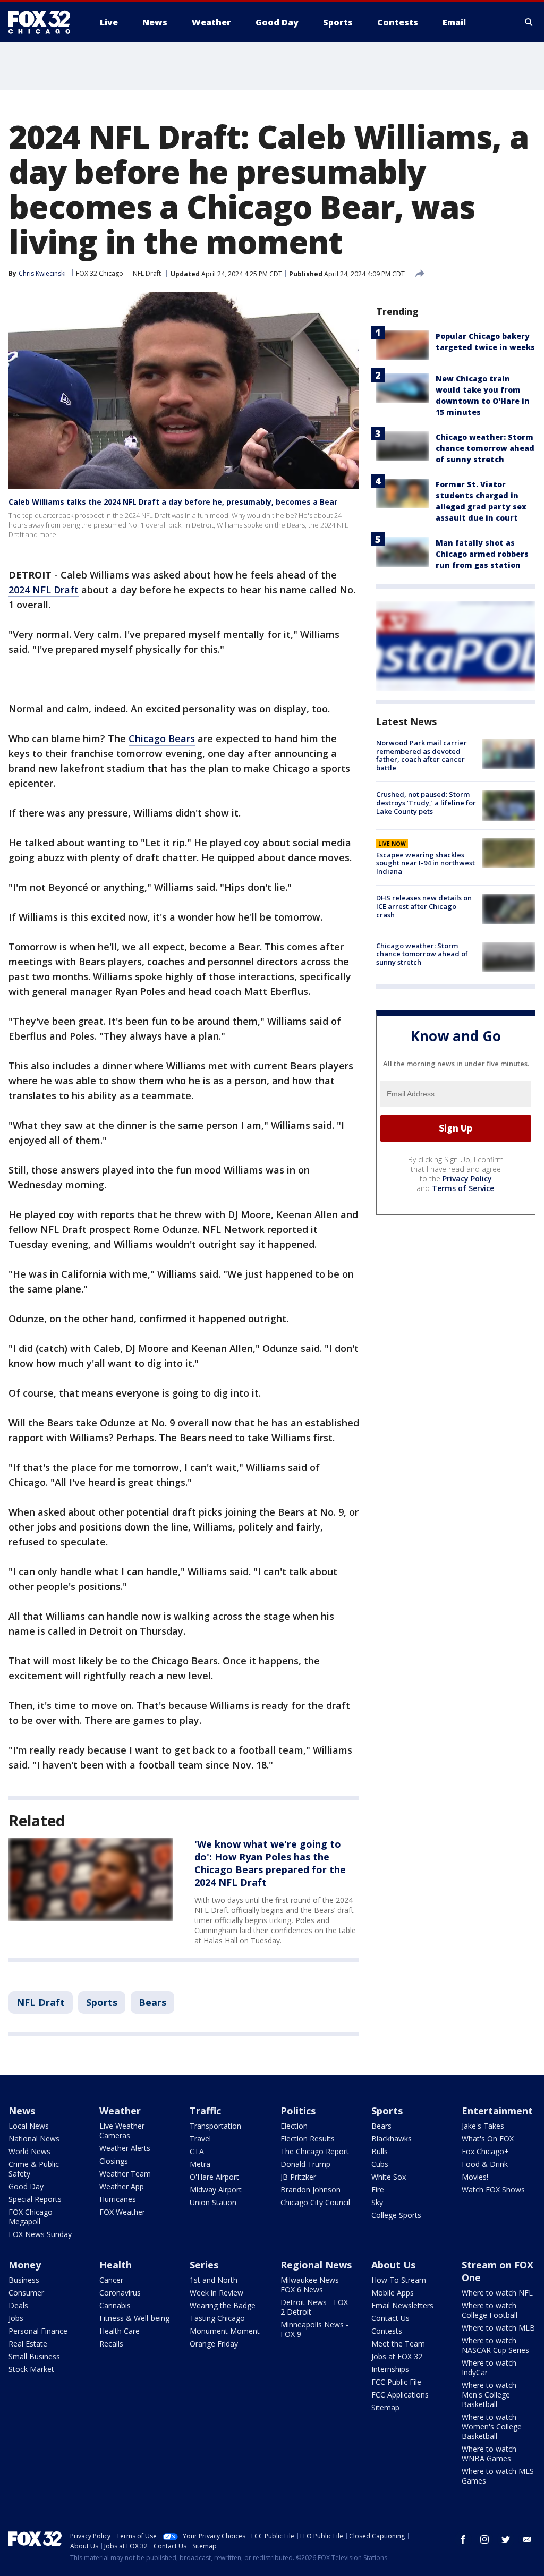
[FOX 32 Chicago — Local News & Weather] (44, 22)
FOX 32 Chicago (100, 273)
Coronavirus (120, 2293)
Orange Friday (214, 2344)
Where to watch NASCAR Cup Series (495, 2345)
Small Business (34, 2356)
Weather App (122, 2186)
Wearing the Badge (223, 2305)
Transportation (215, 2126)
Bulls (380, 2151)
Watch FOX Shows (493, 2190)
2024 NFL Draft (44, 590)
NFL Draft (147, 273)
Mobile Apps (393, 2293)
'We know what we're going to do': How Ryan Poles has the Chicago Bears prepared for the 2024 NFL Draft (270, 1863)
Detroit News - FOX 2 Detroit (314, 2307)
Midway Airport (216, 2190)
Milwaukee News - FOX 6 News (312, 2285)
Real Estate (28, 2344)
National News (34, 2139)
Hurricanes (118, 2199)
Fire (378, 2190)
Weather (120, 2111)
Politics (298, 2111)
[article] (91, 1879)
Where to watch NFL (497, 2293)
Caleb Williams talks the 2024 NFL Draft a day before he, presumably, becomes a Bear (173, 502)
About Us (393, 2265)
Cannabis (115, 2305)
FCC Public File (396, 2382)
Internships (390, 2369)
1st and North (214, 2280)
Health (116, 2265)
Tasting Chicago (217, 2318)
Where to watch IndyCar (489, 2367)
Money (25, 2265)
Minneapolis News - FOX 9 (314, 2329)
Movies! (475, 2177)
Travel (200, 2139)
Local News (29, 2126)
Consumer (26, 2293)
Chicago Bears (162, 738)
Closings (114, 2161)
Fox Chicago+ (485, 2151)
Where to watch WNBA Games (489, 2454)
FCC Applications (400, 2395)
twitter (506, 2539)
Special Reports (35, 2199)
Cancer (111, 2280)
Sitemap (385, 2407)
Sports (102, 2002)
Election (294, 2126)
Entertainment (497, 2111)
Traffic (205, 2111)
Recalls (111, 2344)
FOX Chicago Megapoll (31, 2217)
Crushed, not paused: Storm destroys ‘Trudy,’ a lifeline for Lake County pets (426, 802)
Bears (152, 2002)
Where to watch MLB (498, 2328)
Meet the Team (398, 2344)
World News (29, 2151)
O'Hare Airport (214, 2177)
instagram (484, 2539)
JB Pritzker (298, 2177)
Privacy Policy (467, 1179)
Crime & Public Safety (34, 2169)
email (527, 2539)
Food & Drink (485, 2164)
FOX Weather (122, 2212)
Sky (377, 2202)
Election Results (308, 2139)
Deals (18, 2305)
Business (24, 2280)
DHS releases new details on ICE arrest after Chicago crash (424, 906)
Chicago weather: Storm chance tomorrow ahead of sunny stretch (485, 448)
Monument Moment (225, 2331)
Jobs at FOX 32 (397, 2356)
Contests (387, 2331)
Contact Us (390, 2318)
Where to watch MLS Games (498, 2476)
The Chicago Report (315, 2151)
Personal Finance (38, 2331)
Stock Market (31, 2369)
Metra (200, 2164)
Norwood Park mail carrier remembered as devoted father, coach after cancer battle (422, 755)
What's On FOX (488, 2139)
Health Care (120, 2331)
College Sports (396, 2215)
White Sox (389, 2177)
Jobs (16, 2318)
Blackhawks (392, 2139)
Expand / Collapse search (529, 22)
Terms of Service (463, 1188)
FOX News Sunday (40, 2234)
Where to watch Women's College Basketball (492, 2426)
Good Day (26, 2186)
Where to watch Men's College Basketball (489, 2395)
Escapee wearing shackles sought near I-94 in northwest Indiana (426, 863)
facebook (463, 2539)
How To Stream (399, 2280)
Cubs (380, 2164)
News (22, 2111)
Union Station (213, 2202)
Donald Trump (305, 2164)
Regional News (316, 2265)
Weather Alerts (125, 2148)
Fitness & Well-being (134, 2318)
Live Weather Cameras (122, 2131)
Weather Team (125, 2174)
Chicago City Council (315, 2202)
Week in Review (216, 2293)
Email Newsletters (402, 2305)
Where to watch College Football (490, 2310)
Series (204, 2265)
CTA (197, 2151)
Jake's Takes (483, 2126)
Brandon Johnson (311, 2190)
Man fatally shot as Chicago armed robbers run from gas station (482, 554)
